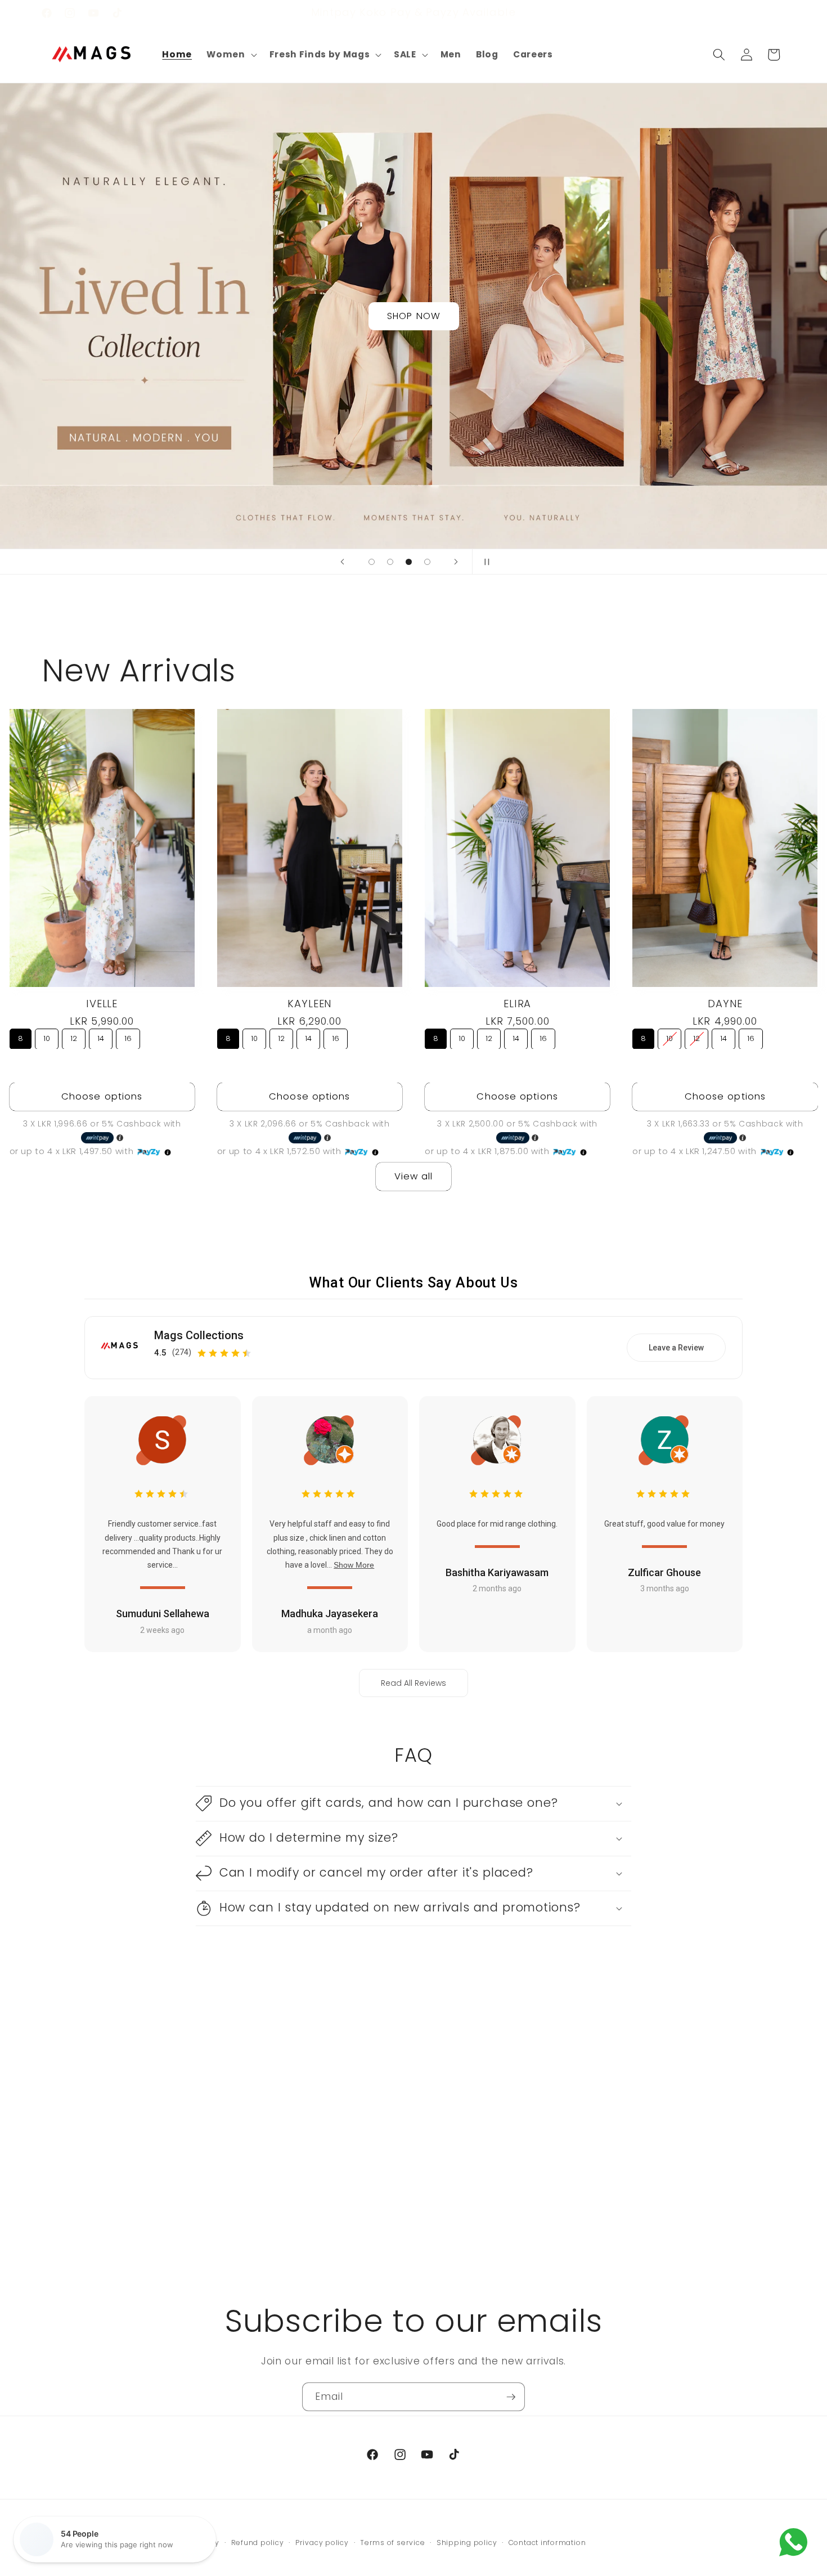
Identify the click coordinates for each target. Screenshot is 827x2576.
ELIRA (517, 1003)
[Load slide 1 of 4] (372, 562)
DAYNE (725, 1003)
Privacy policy (322, 2543)
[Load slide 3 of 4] (409, 562)
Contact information (547, 2543)
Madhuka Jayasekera (330, 1614)
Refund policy (258, 2543)
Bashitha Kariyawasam (497, 1573)
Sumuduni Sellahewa (163, 1614)
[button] (230, 55)
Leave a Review (676, 1348)
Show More (354, 1565)
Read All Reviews (414, 1684)
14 (101, 1038)
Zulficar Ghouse (664, 1573)
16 (128, 1038)
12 (74, 1038)
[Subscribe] (511, 2397)
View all (414, 1176)
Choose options (102, 1096)
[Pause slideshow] (484, 562)
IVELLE (102, 1003)
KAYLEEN (309, 1003)
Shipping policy (467, 2543)
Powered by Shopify (181, 2543)
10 (47, 1038)
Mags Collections (199, 1336)
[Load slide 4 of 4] (427, 562)
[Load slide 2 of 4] (390, 562)
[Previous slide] (343, 562)
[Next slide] (456, 562)
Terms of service (392, 2543)
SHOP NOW (414, 316)
